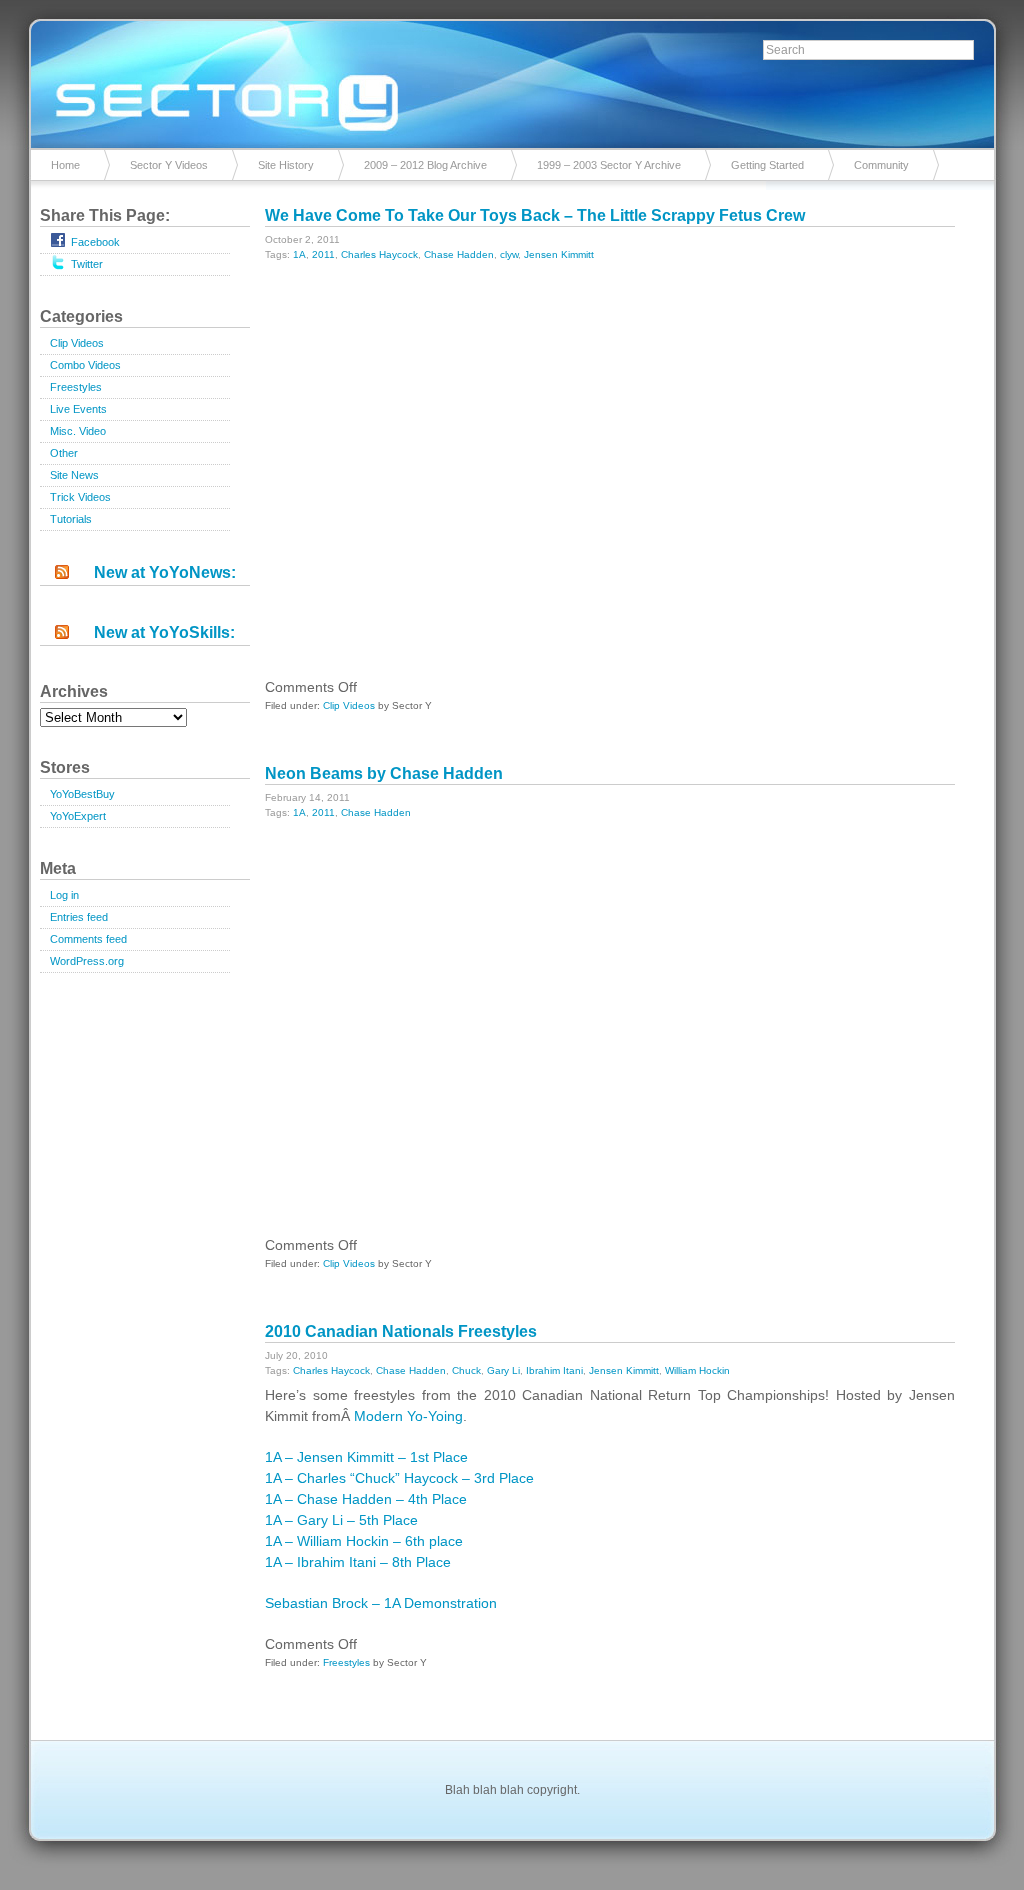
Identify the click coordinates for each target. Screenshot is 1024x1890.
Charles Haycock (379, 254)
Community (881, 165)
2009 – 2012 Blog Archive (425, 165)
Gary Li (503, 1370)
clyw (509, 254)
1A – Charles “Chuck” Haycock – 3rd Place (399, 1478)
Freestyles (76, 387)
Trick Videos (80, 497)
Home (65, 165)
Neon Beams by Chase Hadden (384, 773)
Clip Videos (77, 343)
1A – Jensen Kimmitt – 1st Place (366, 1457)
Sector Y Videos (169, 165)
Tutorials (71, 519)
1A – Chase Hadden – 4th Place (366, 1499)
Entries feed (79, 917)
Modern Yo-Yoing (408, 1416)
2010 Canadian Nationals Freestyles (401, 1331)
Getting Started (767, 165)
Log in (64, 895)
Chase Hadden (459, 254)
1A (299, 254)
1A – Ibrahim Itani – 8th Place (358, 1562)
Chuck (466, 1370)
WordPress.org (87, 961)
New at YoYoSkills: (164, 632)
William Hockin (697, 1370)
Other (64, 453)
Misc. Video (78, 431)
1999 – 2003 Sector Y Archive (609, 165)
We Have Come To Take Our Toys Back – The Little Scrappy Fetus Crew (535, 215)
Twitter (87, 264)
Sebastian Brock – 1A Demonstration (381, 1603)
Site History (286, 165)
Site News (74, 475)
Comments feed (88, 939)
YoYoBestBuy (82, 794)
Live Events (78, 409)
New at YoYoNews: (165, 572)
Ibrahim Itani (554, 1370)
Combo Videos (85, 365)
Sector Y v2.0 (512, 80)
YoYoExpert (78, 816)
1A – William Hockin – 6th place (364, 1541)
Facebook (95, 242)
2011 (323, 254)
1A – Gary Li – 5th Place (341, 1520)
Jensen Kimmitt (559, 254)
